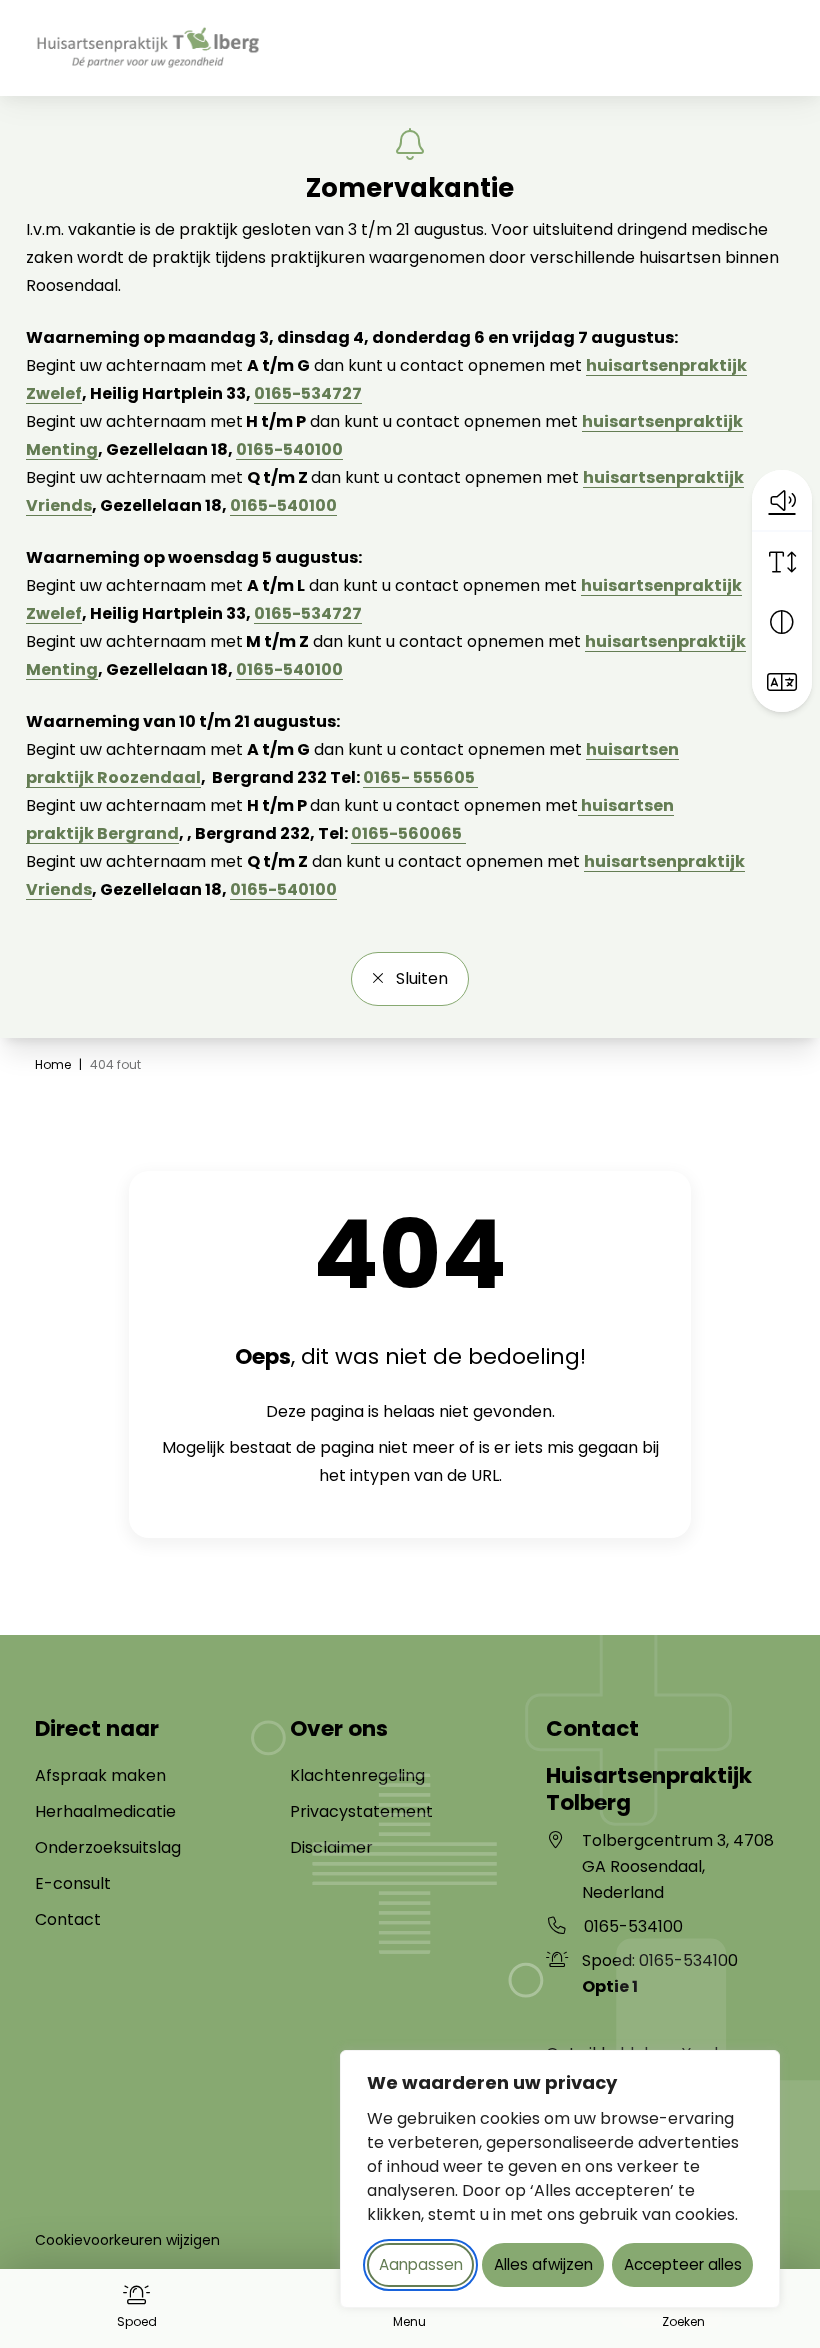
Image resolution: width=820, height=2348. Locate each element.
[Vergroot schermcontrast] (782, 622)
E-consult (73, 1883)
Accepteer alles (683, 2264)
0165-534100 (633, 1926)
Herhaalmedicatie (105, 1811)
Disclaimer (331, 1847)
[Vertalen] (782, 682)
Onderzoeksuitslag (108, 1847)
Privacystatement (361, 1811)
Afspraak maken (100, 1775)
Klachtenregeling (357, 1775)
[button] (782, 500)
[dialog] (560, 2179)
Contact (68, 1919)
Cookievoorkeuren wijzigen (127, 2240)
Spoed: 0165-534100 (660, 1973)
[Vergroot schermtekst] (782, 562)
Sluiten (420, 978)
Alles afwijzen (543, 2264)
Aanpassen (421, 2264)
